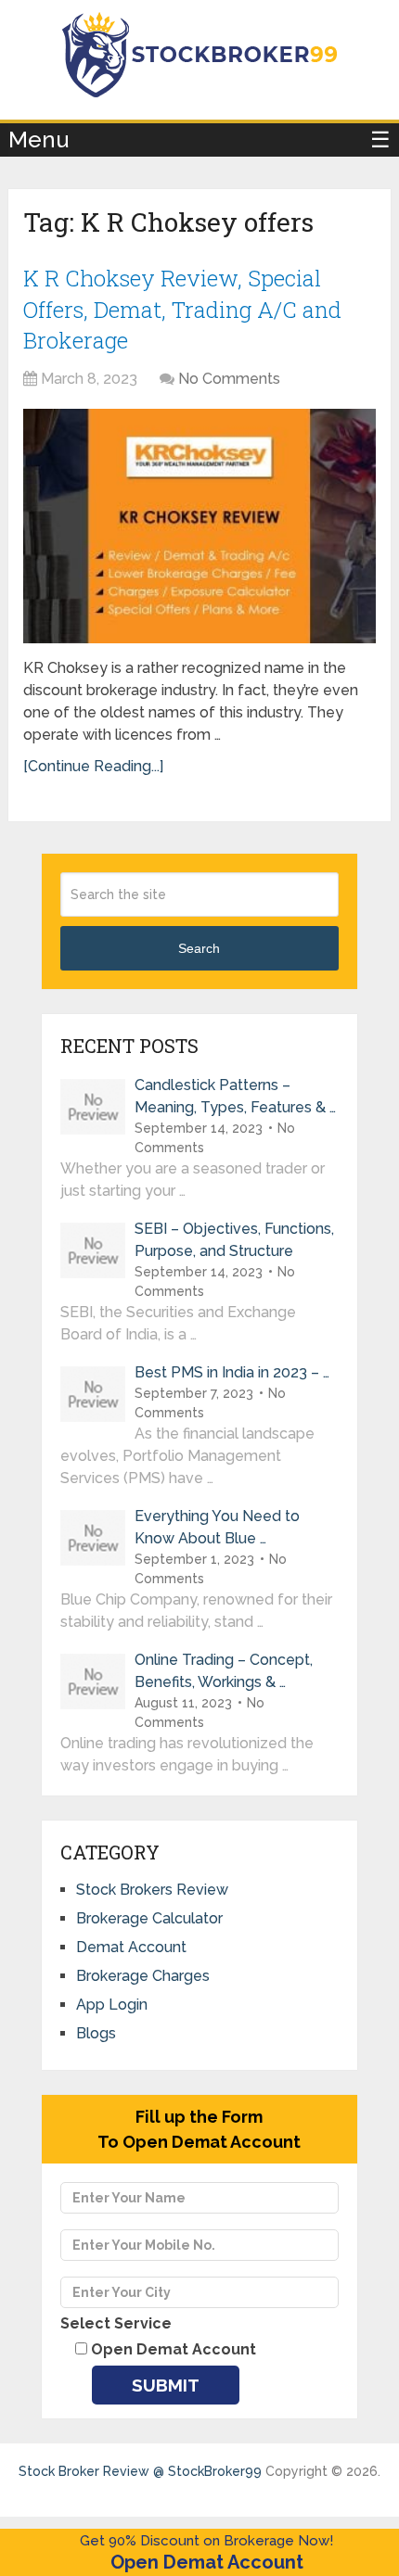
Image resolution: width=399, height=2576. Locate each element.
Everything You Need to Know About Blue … (217, 1527)
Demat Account (131, 1947)
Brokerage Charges (143, 1976)
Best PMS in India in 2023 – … (232, 1372)
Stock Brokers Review (152, 1890)
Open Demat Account (207, 2562)
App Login (112, 2005)
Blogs (96, 2033)
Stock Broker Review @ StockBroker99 (140, 2471)
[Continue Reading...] (93, 766)
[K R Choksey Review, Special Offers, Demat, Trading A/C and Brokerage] (199, 526)
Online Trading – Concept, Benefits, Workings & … (224, 1671)
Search (199, 948)
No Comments (229, 379)
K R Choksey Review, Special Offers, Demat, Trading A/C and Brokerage (182, 309)
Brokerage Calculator (149, 1918)
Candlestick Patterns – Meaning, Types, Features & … (235, 1096)
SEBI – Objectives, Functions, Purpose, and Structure (234, 1240)
